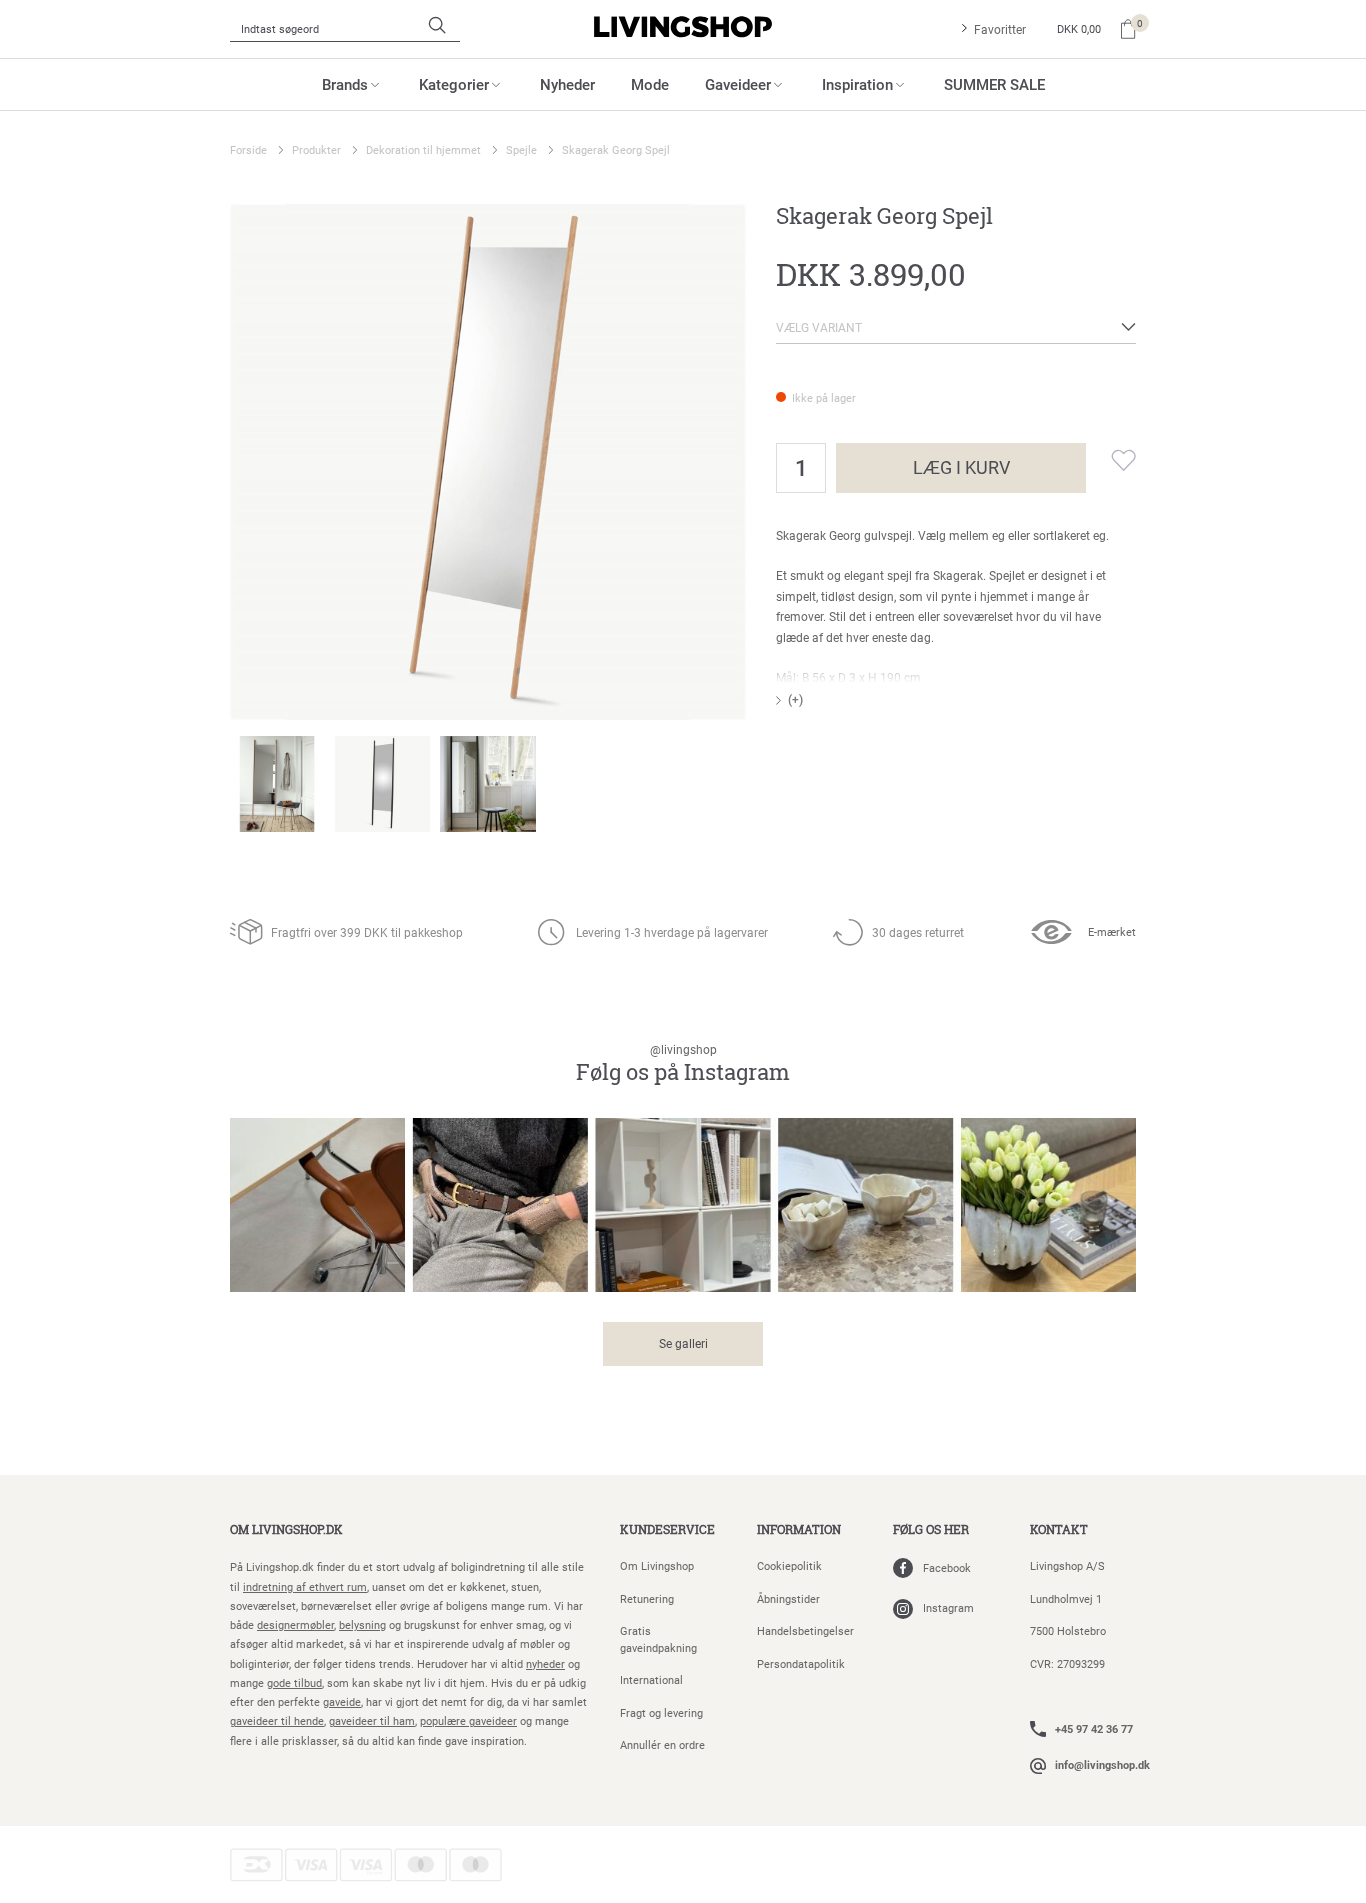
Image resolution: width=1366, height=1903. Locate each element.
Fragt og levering (661, 1712)
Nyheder (567, 84)
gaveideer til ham (372, 1720)
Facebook (947, 1567)
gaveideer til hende (277, 1720)
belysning (362, 1624)
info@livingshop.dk (1102, 1764)
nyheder (545, 1663)
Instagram (948, 1607)
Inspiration (857, 84)
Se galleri (683, 1343)
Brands (345, 84)
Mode (650, 84)
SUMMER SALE (994, 84)
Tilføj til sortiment (1111, 460)
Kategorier (454, 84)
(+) (795, 699)
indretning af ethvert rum (305, 1586)
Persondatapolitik (801, 1663)
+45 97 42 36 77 (1094, 1728)
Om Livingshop (657, 1565)
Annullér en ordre (662, 1744)
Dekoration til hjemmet (423, 149)
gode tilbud (294, 1682)
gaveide (342, 1701)
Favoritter (1000, 29)
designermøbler (295, 1624)
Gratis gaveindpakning (658, 1639)
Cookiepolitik (789, 1565)
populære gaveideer (468, 1720)
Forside (248, 149)
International (651, 1679)
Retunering (647, 1598)
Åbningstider (788, 1598)
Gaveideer (738, 84)
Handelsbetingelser (805, 1630)
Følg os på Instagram (683, 1064)
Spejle (521, 149)
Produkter (316, 149)
